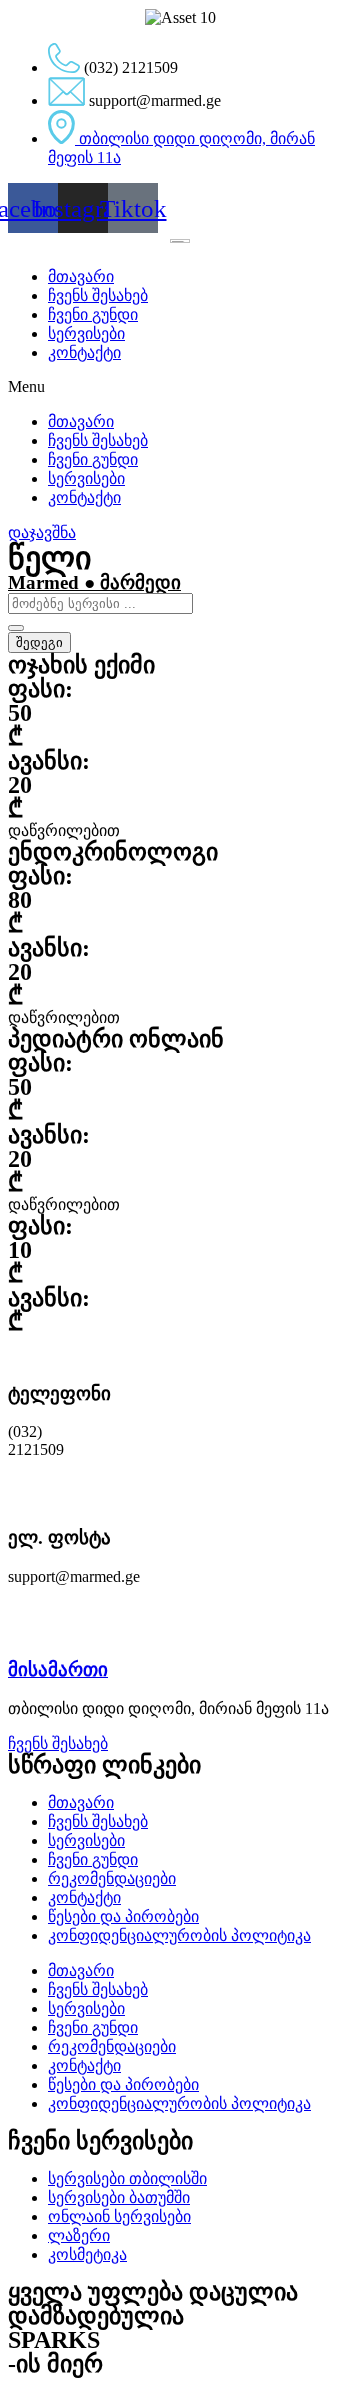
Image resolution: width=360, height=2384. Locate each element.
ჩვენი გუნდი (93, 314)
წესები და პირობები (123, 1916)
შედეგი (39, 642)
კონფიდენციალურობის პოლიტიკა (179, 1935)
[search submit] (16, 628)
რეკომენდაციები (112, 1878)
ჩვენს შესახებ (98, 295)
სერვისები (86, 333)
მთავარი (81, 276)
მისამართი (58, 1669)
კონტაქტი (84, 352)
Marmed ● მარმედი (94, 582)
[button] (180, 387)
